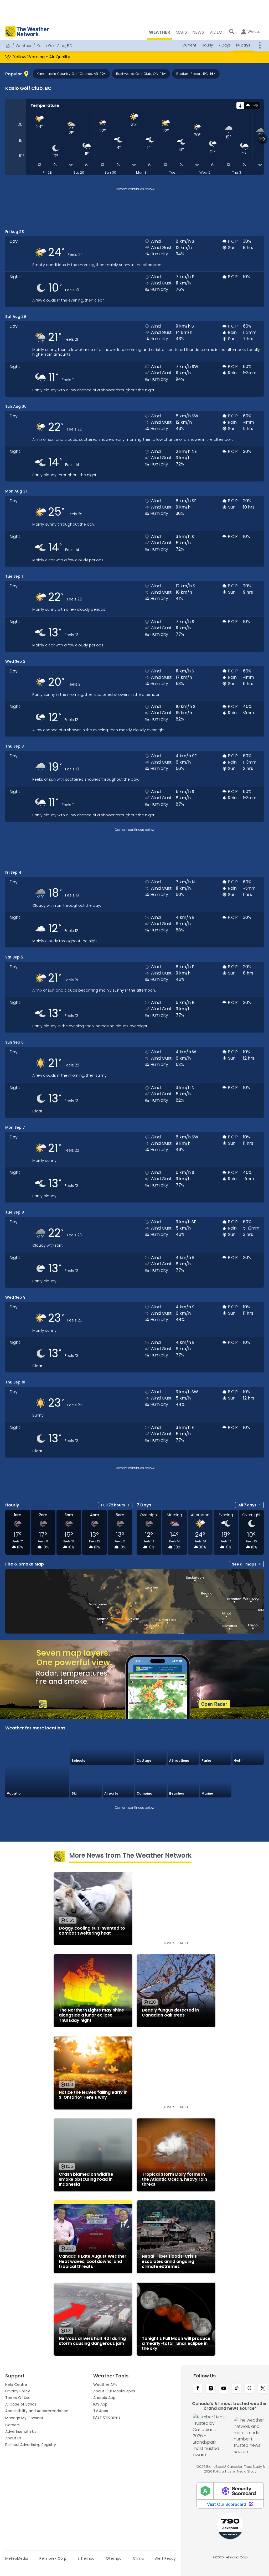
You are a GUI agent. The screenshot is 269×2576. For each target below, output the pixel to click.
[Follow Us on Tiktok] (237, 2389)
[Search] (232, 32)
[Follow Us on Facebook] (198, 2389)
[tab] (240, 105)
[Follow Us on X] (263, 2389)
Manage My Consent (24, 2418)
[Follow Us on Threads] (249, 2389)
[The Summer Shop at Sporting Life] (248, 1782)
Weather (24, 46)
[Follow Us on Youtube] (224, 2389)
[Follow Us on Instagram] (211, 2389)
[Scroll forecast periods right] (263, 139)
